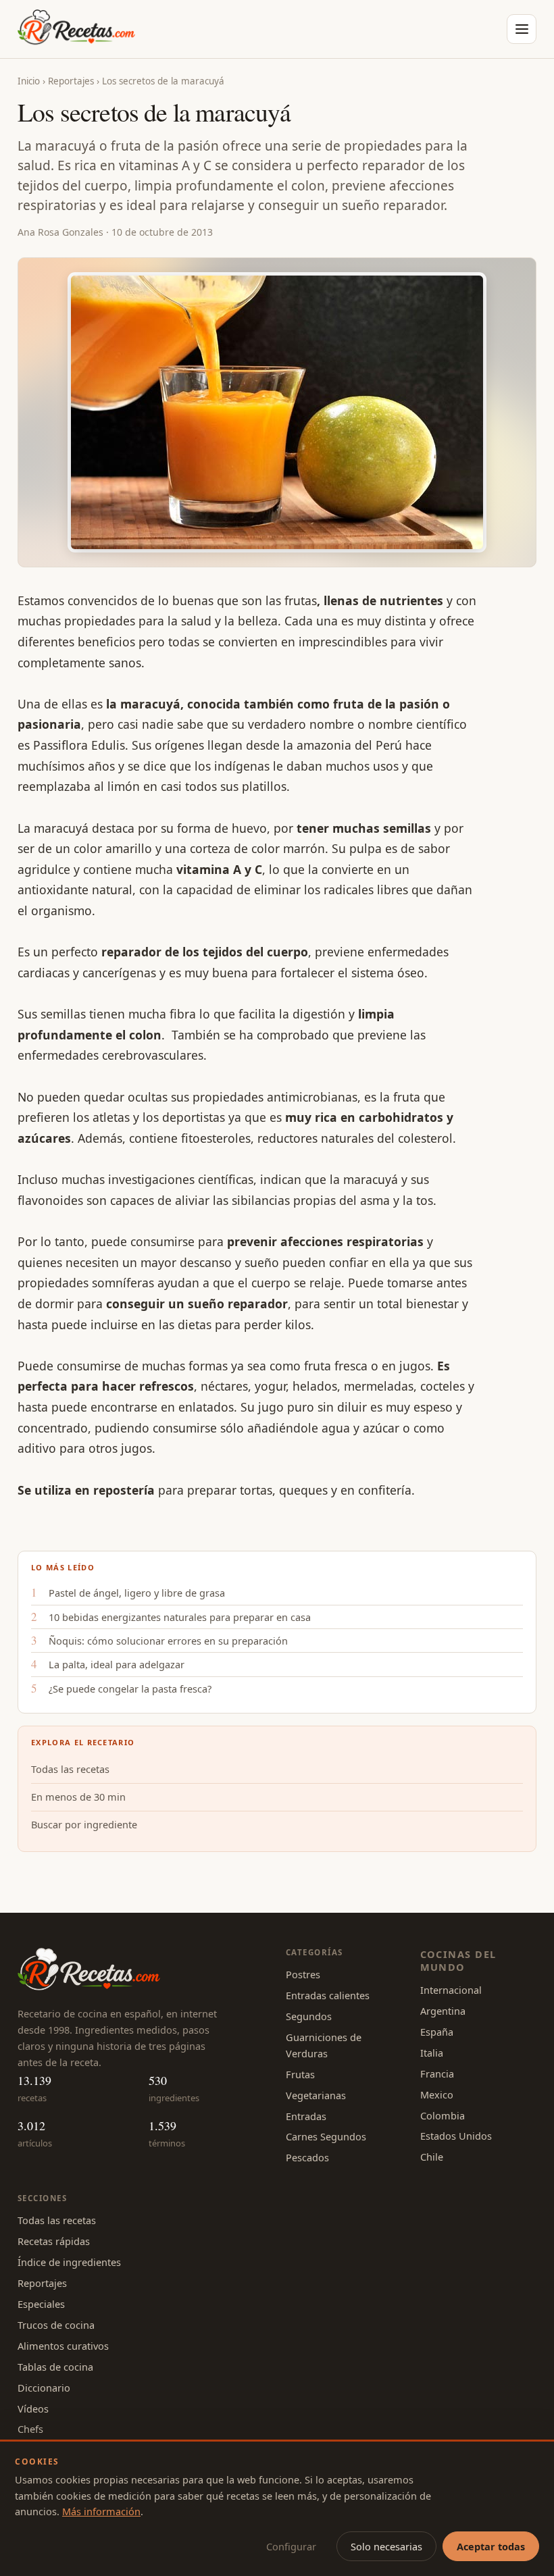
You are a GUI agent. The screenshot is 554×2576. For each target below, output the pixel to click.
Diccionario (44, 2388)
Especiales (41, 2304)
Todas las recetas (70, 1769)
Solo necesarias (386, 2546)
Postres (303, 1974)
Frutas (300, 2074)
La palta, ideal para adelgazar (117, 1664)
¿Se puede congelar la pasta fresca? (130, 1689)
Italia (432, 2053)
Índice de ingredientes (69, 2262)
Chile (432, 2157)
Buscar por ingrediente (84, 1824)
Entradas (306, 2116)
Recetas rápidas (54, 2241)
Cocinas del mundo (458, 1960)
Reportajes (71, 81)
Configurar (291, 2546)
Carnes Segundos (326, 2136)
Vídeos (33, 2408)
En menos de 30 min (78, 1797)
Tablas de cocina (55, 2367)
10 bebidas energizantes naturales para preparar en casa (180, 1617)
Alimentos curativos (63, 2346)
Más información (101, 2511)
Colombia (443, 2115)
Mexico (437, 2094)
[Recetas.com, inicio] (76, 29)
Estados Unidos (456, 2136)
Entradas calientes (328, 1995)
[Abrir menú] (522, 29)
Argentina (443, 2011)
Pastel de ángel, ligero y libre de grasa (137, 1593)
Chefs (30, 2429)
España (437, 2032)
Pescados (307, 2157)
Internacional (451, 1990)
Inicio (29, 81)
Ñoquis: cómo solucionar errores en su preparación (168, 1641)
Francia (437, 2073)
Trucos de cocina (56, 2325)
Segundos (309, 2016)
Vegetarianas (316, 2095)
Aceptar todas (491, 2546)
